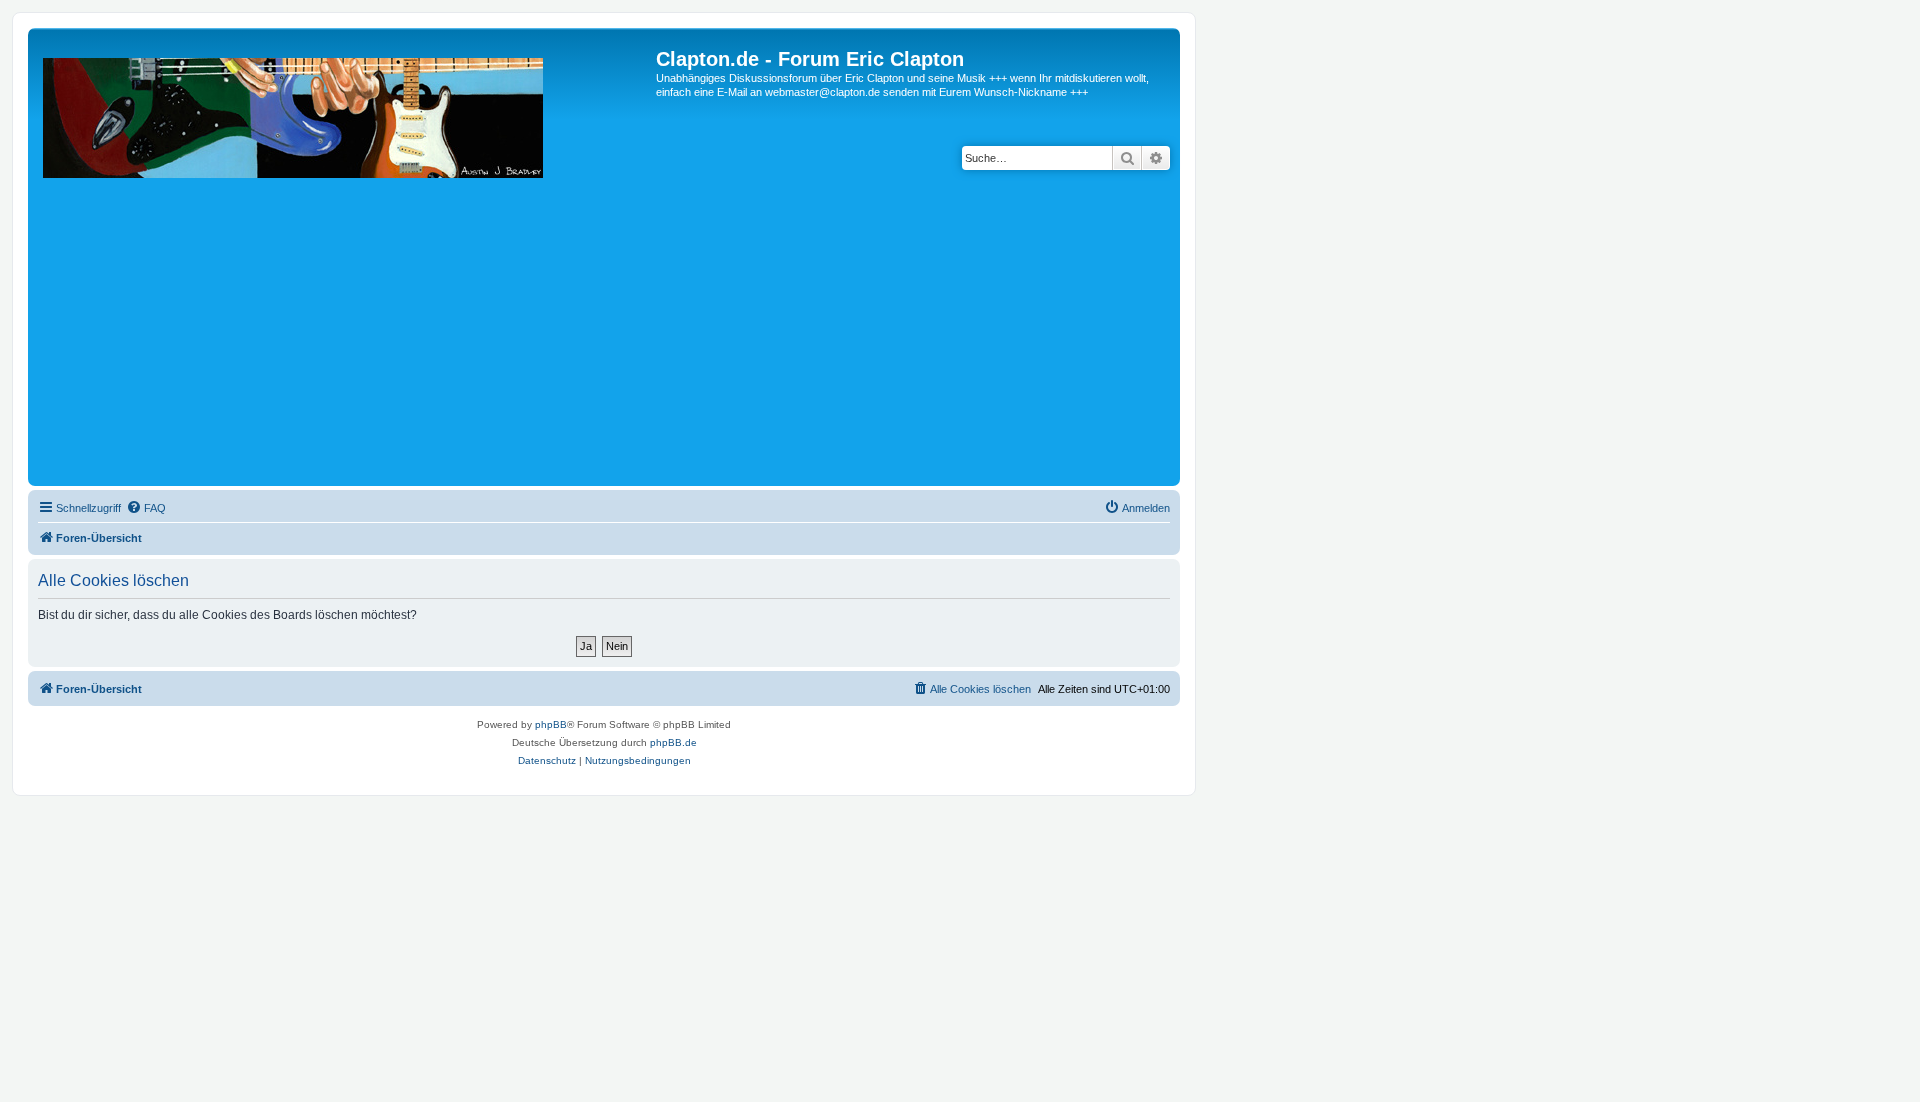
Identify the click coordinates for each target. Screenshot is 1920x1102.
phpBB (551, 724)
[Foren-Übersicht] (344, 264)
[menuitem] (146, 508)
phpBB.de (673, 742)
